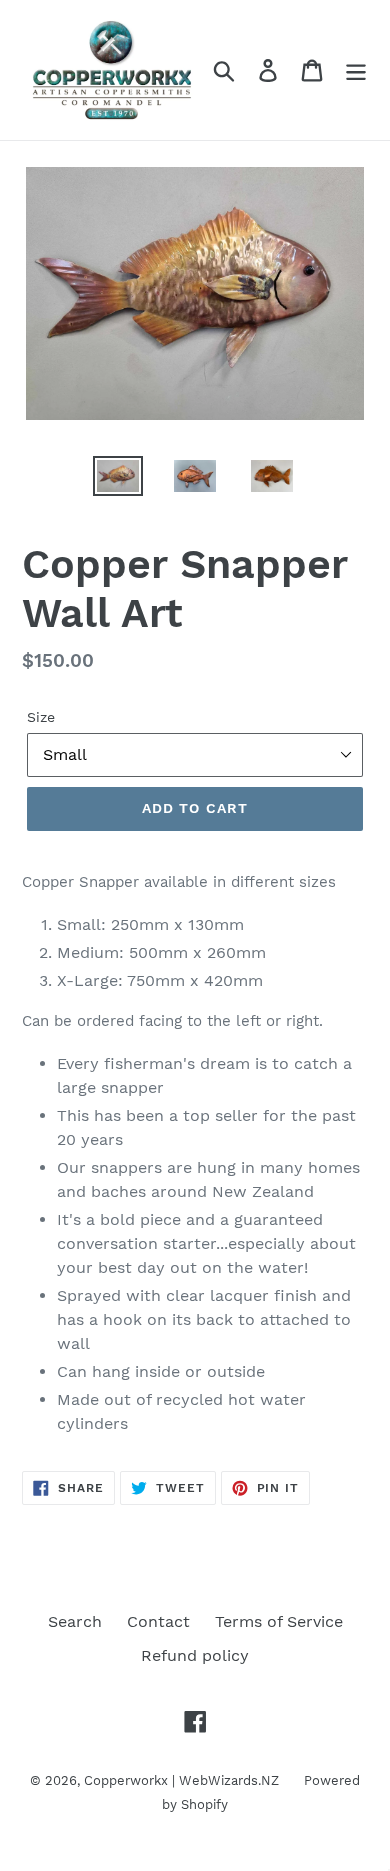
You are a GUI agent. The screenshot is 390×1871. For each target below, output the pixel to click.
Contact (158, 1621)
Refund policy (195, 1655)
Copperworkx (126, 1780)
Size (41, 717)
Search (75, 1621)
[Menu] (356, 70)
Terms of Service (279, 1621)
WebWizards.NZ (229, 1780)
